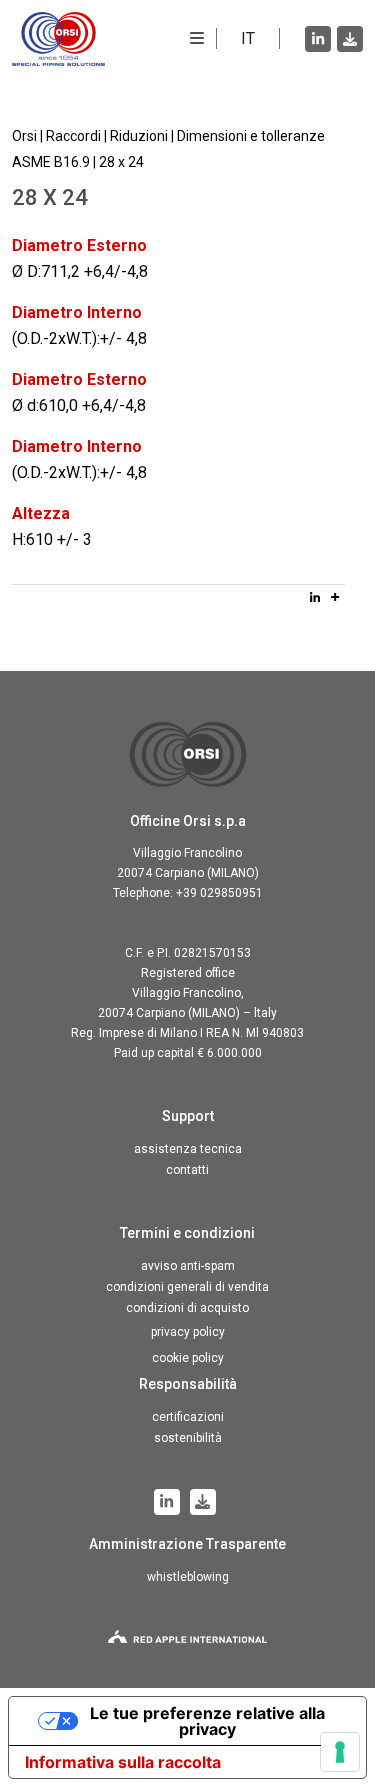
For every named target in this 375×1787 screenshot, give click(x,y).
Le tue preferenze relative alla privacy (207, 1721)
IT (248, 38)
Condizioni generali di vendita (187, 1287)
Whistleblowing (188, 1577)
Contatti (187, 1170)
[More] (335, 597)
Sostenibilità (188, 1438)
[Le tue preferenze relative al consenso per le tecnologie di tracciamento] (340, 1752)
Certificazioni (188, 1417)
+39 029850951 (219, 893)
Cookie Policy (188, 1358)
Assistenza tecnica (188, 1149)
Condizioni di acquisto (187, 1308)
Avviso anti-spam (188, 1266)
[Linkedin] (315, 597)
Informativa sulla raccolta (123, 1762)
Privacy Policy (188, 1332)
